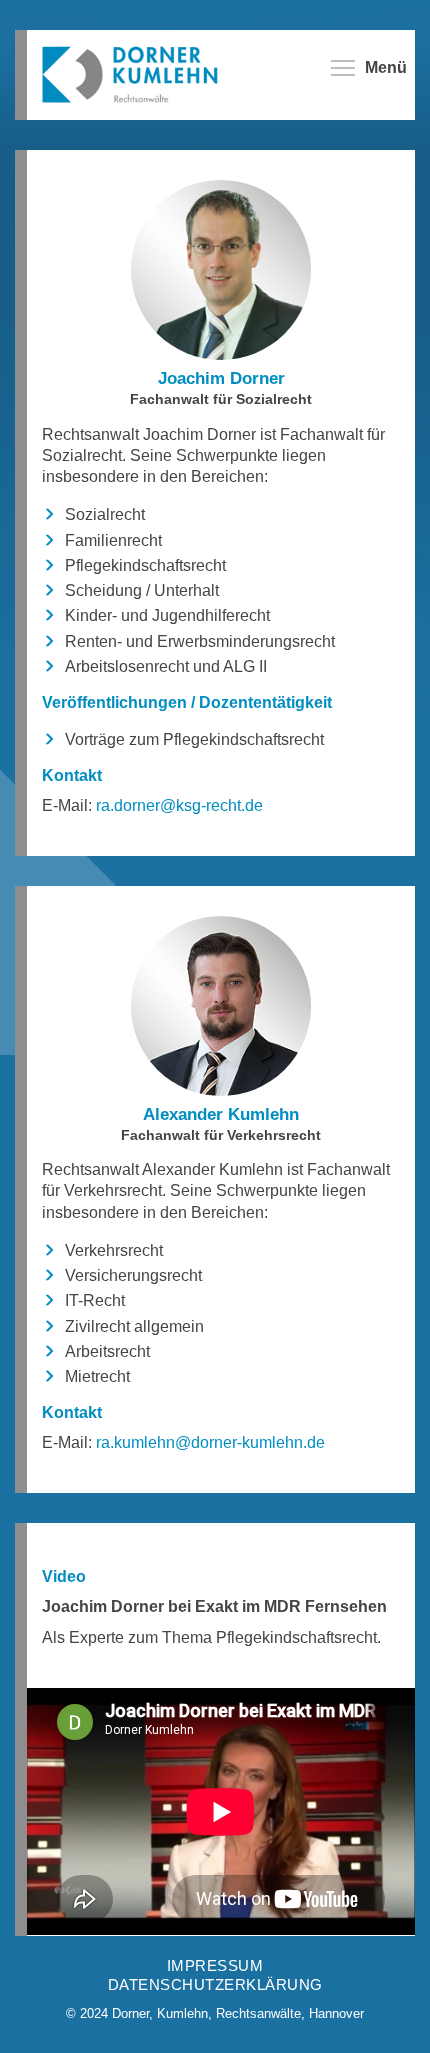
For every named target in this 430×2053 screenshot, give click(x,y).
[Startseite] (139, 73)
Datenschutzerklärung (215, 1984)
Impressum (215, 1965)
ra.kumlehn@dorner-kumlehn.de (218, 1442)
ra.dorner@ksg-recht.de (187, 805)
